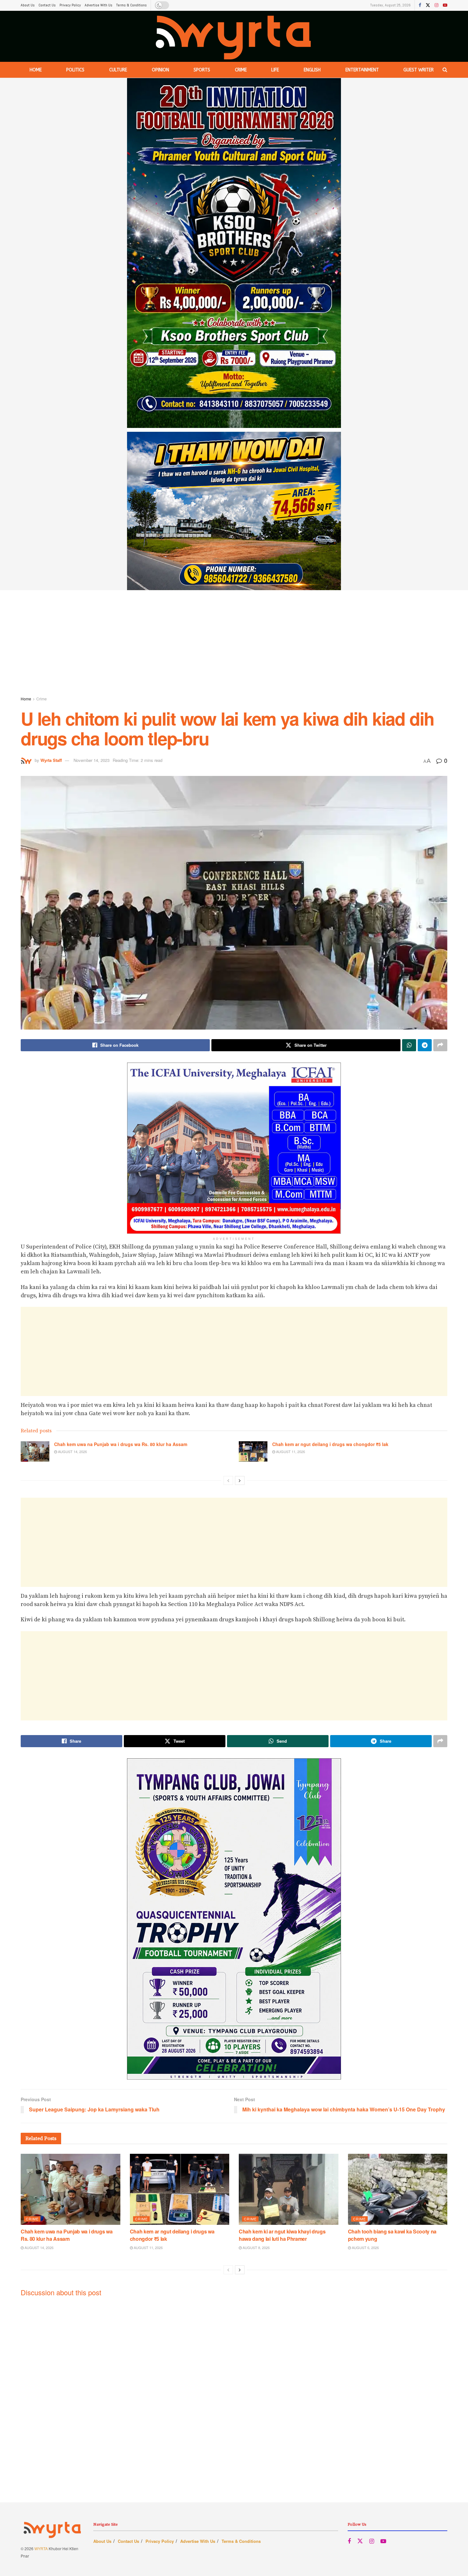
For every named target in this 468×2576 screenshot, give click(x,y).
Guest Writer (418, 70)
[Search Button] (445, 70)
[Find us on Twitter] (428, 5)
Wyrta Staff (51, 760)
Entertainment (362, 70)
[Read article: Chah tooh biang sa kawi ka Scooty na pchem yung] (398, 2189)
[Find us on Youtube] (445, 5)
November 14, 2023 (92, 760)
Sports (202, 70)
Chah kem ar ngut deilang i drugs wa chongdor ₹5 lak (330, 1444)
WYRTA (41, 2548)
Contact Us (47, 5)
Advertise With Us (99, 5)
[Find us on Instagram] (436, 5)
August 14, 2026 (72, 1451)
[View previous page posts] (228, 1480)
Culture (118, 70)
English (312, 70)
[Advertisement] (234, 644)
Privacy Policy (70, 5)
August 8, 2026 (256, 2247)
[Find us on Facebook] (420, 5)
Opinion (160, 70)
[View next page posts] (240, 1480)
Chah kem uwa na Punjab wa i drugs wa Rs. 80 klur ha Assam (121, 1444)
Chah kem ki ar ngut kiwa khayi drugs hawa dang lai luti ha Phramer (282, 2235)
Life (275, 70)
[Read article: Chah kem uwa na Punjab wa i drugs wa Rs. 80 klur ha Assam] (35, 1451)
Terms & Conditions (131, 5)
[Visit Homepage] (234, 36)
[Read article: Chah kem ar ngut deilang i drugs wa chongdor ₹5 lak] (253, 1451)
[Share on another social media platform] (440, 1045)
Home (36, 70)
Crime (241, 70)
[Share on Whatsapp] (409, 1045)
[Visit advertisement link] (234, 334)
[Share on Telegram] (425, 1045)
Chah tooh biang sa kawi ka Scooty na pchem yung (392, 2235)
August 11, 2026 (290, 1451)
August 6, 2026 (365, 2247)
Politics (75, 70)
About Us (28, 5)
